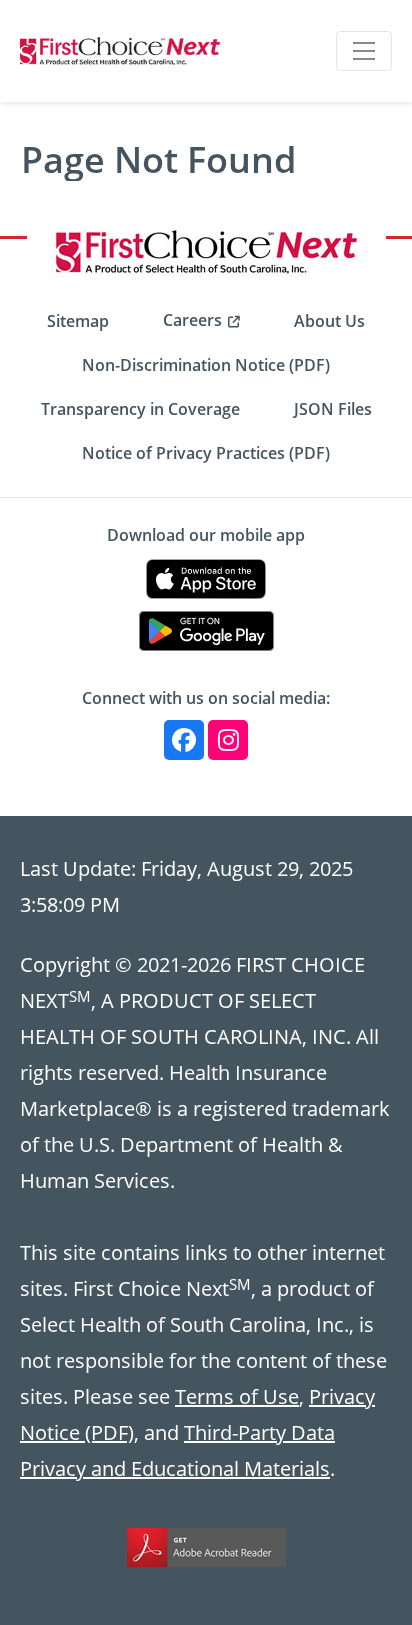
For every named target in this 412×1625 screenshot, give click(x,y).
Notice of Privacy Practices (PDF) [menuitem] (206, 453)
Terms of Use (237, 1396)
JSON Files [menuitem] (333, 409)
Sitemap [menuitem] (78, 321)
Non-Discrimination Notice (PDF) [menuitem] (206, 365)
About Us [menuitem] (329, 321)
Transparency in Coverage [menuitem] (140, 409)
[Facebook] (184, 740)
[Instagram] (228, 740)
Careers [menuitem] (192, 320)
